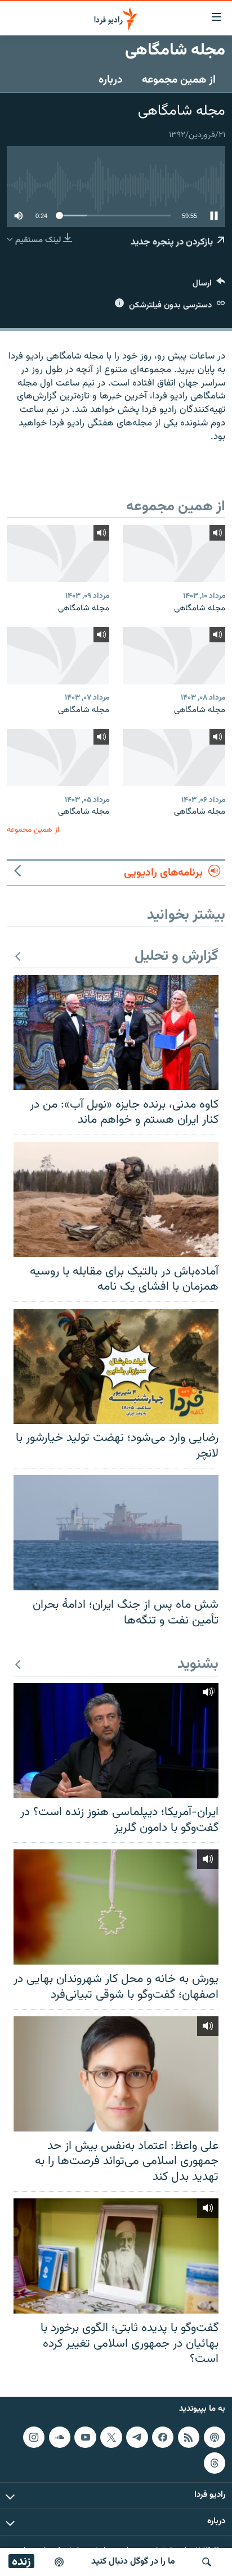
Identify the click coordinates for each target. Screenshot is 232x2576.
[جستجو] (207, 2562)
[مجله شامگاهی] (174, 554)
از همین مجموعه (179, 80)
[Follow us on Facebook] (163, 2437)
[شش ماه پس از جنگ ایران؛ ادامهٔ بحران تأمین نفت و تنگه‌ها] (116, 1533)
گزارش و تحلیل (177, 957)
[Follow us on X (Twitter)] (111, 2437)
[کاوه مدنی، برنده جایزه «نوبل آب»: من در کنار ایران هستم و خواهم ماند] (116, 1033)
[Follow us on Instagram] (34, 2437)
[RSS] (189, 2437)
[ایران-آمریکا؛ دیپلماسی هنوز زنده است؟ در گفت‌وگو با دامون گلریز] (116, 1741)
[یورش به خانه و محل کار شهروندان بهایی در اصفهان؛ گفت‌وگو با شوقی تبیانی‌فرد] (116, 1907)
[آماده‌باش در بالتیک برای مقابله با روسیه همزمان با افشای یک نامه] (116, 1199)
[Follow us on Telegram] (137, 2437)
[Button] (209, 286)
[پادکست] (59, 2562)
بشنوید (198, 1665)
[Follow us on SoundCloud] (60, 2437)
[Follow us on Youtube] (85, 2437)
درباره (111, 80)
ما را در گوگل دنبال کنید (133, 2562)
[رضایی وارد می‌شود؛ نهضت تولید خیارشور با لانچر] (116, 1366)
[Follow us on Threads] (215, 2462)
